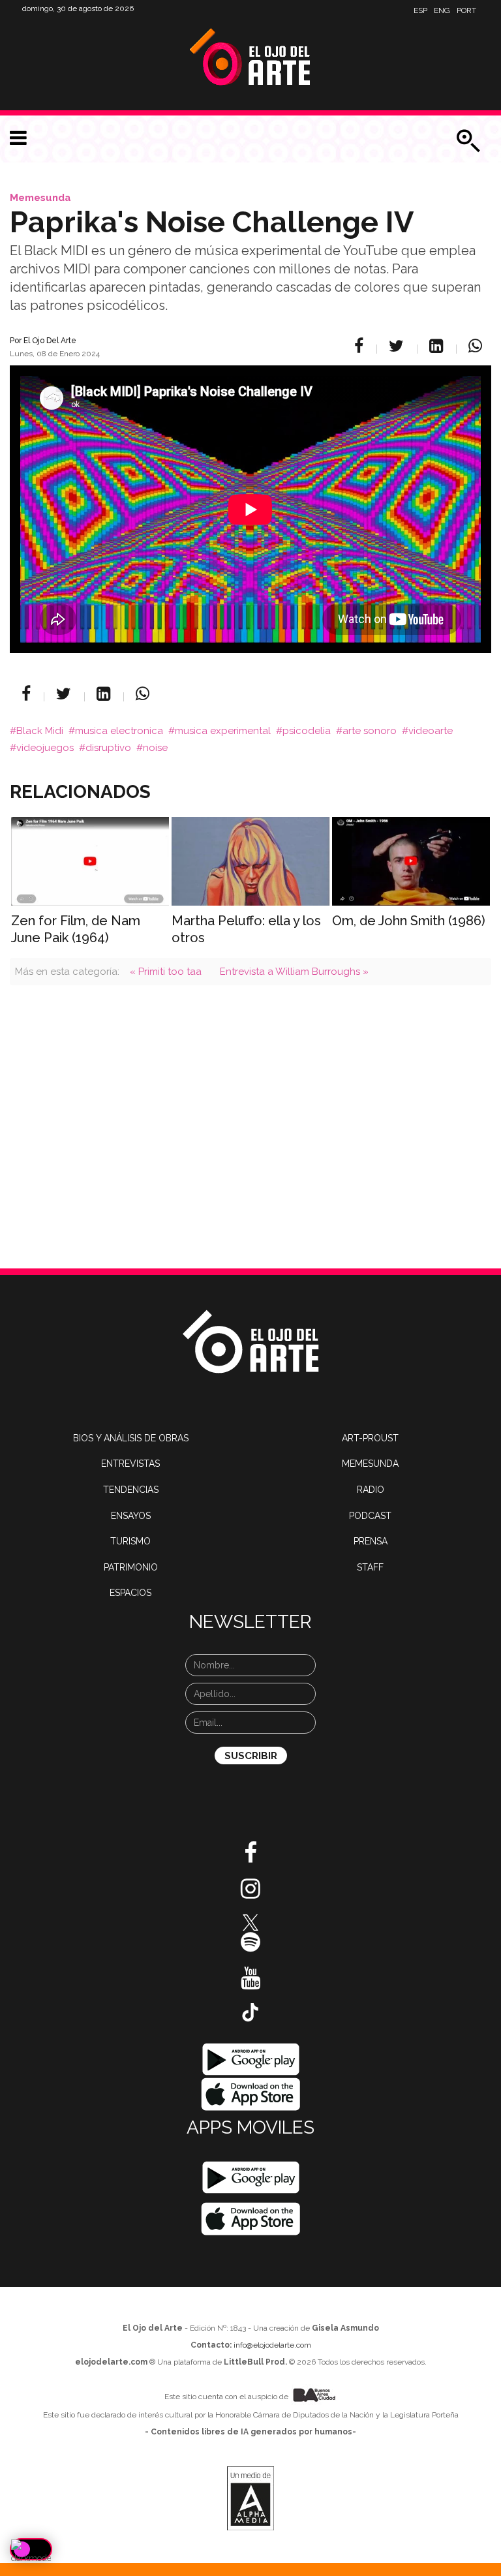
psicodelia (307, 731)
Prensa (371, 1541)
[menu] (18, 138)
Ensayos (131, 1516)
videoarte (431, 731)
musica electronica (119, 731)
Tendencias (131, 1490)
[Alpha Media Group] (250, 2498)
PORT (466, 10)
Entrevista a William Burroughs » (294, 972)
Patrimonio (131, 1567)
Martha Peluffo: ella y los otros (246, 929)
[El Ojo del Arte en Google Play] (250, 2177)
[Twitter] (398, 346)
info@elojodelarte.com (272, 2345)
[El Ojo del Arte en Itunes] (251, 2094)
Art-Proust (370, 1438)
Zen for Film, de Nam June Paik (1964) (76, 929)
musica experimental (223, 731)
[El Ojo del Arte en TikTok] (250, 2012)
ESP (420, 10)
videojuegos (45, 748)
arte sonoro (370, 731)
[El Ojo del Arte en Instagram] (250, 1894)
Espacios (130, 1593)
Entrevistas (130, 1464)
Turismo (130, 1541)
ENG (442, 10)
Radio (371, 1490)
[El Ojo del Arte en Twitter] (250, 1922)
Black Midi (40, 731)
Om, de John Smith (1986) (409, 921)
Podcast (370, 1516)
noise (155, 748)
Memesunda (40, 198)
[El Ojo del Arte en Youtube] (250, 1983)
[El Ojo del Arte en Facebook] (250, 1858)
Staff (370, 1567)
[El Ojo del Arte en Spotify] (250, 1947)
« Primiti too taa (166, 972)
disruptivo (108, 748)
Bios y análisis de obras (131, 1438)
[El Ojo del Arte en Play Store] (251, 2059)
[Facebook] (361, 346)
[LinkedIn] (438, 346)
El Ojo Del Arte (50, 341)
